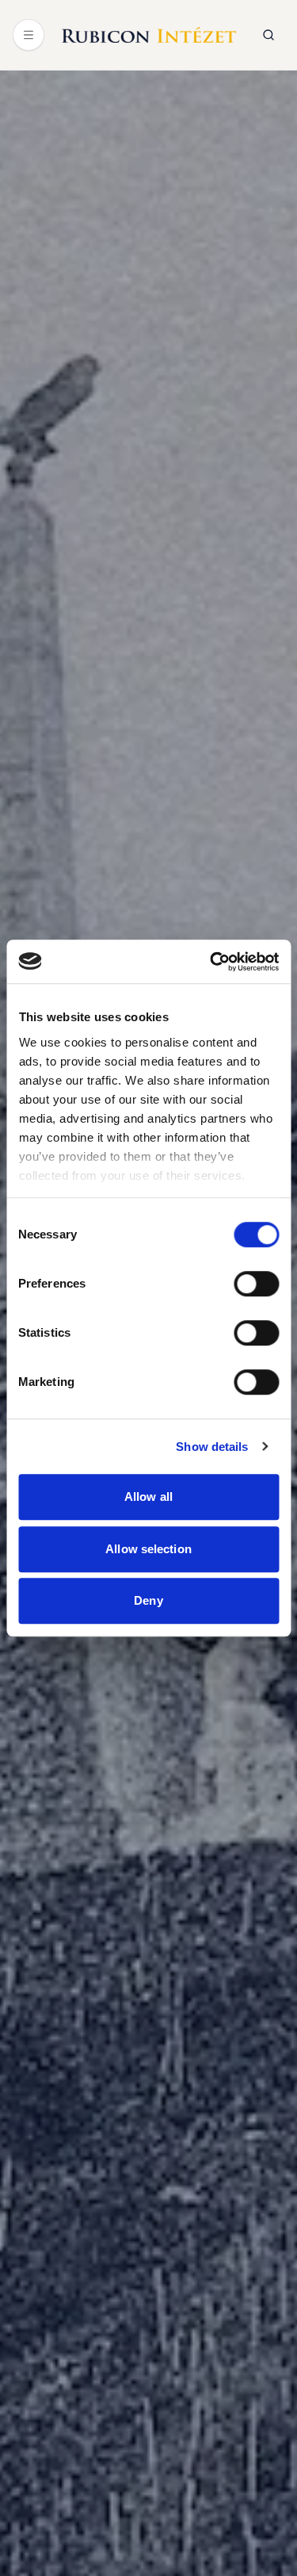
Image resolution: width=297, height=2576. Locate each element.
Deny (148, 1600)
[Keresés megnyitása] (268, 35)
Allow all (148, 1497)
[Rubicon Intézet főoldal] (148, 35)
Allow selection (148, 1549)
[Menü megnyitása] (29, 35)
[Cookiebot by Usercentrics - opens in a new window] (211, 962)
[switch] (256, 1284)
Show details (212, 1447)
